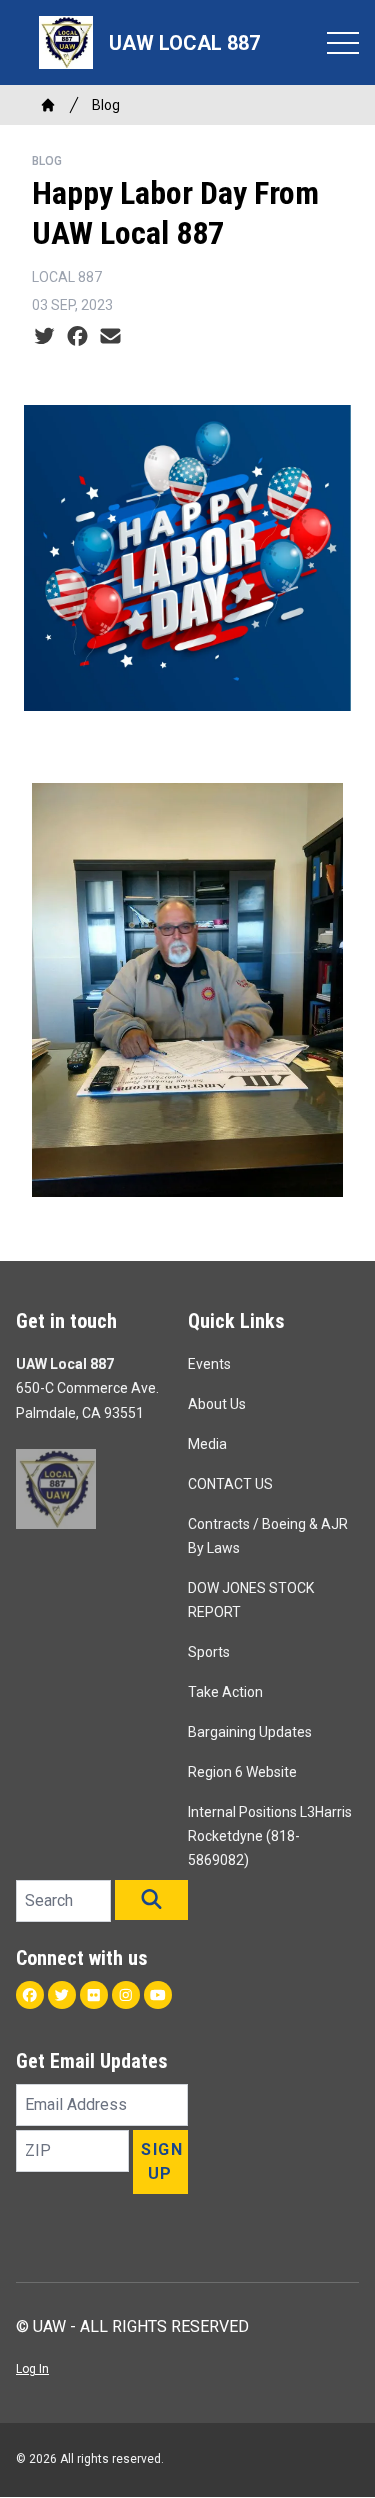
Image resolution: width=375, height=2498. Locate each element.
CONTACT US (230, 1484)
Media (207, 1444)
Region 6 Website (242, 1772)
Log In (32, 2369)
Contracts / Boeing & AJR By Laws (268, 1536)
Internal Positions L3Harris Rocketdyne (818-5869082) (270, 1836)
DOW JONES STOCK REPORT (251, 1600)
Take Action (225, 1692)
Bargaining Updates (250, 1732)
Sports (209, 1652)
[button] (151, 1900)
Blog (106, 105)
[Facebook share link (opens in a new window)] (77, 337)
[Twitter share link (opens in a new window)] (44, 337)
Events (209, 1364)
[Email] (110, 337)
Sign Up (162, 2161)
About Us (217, 1404)
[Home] (48, 105)
